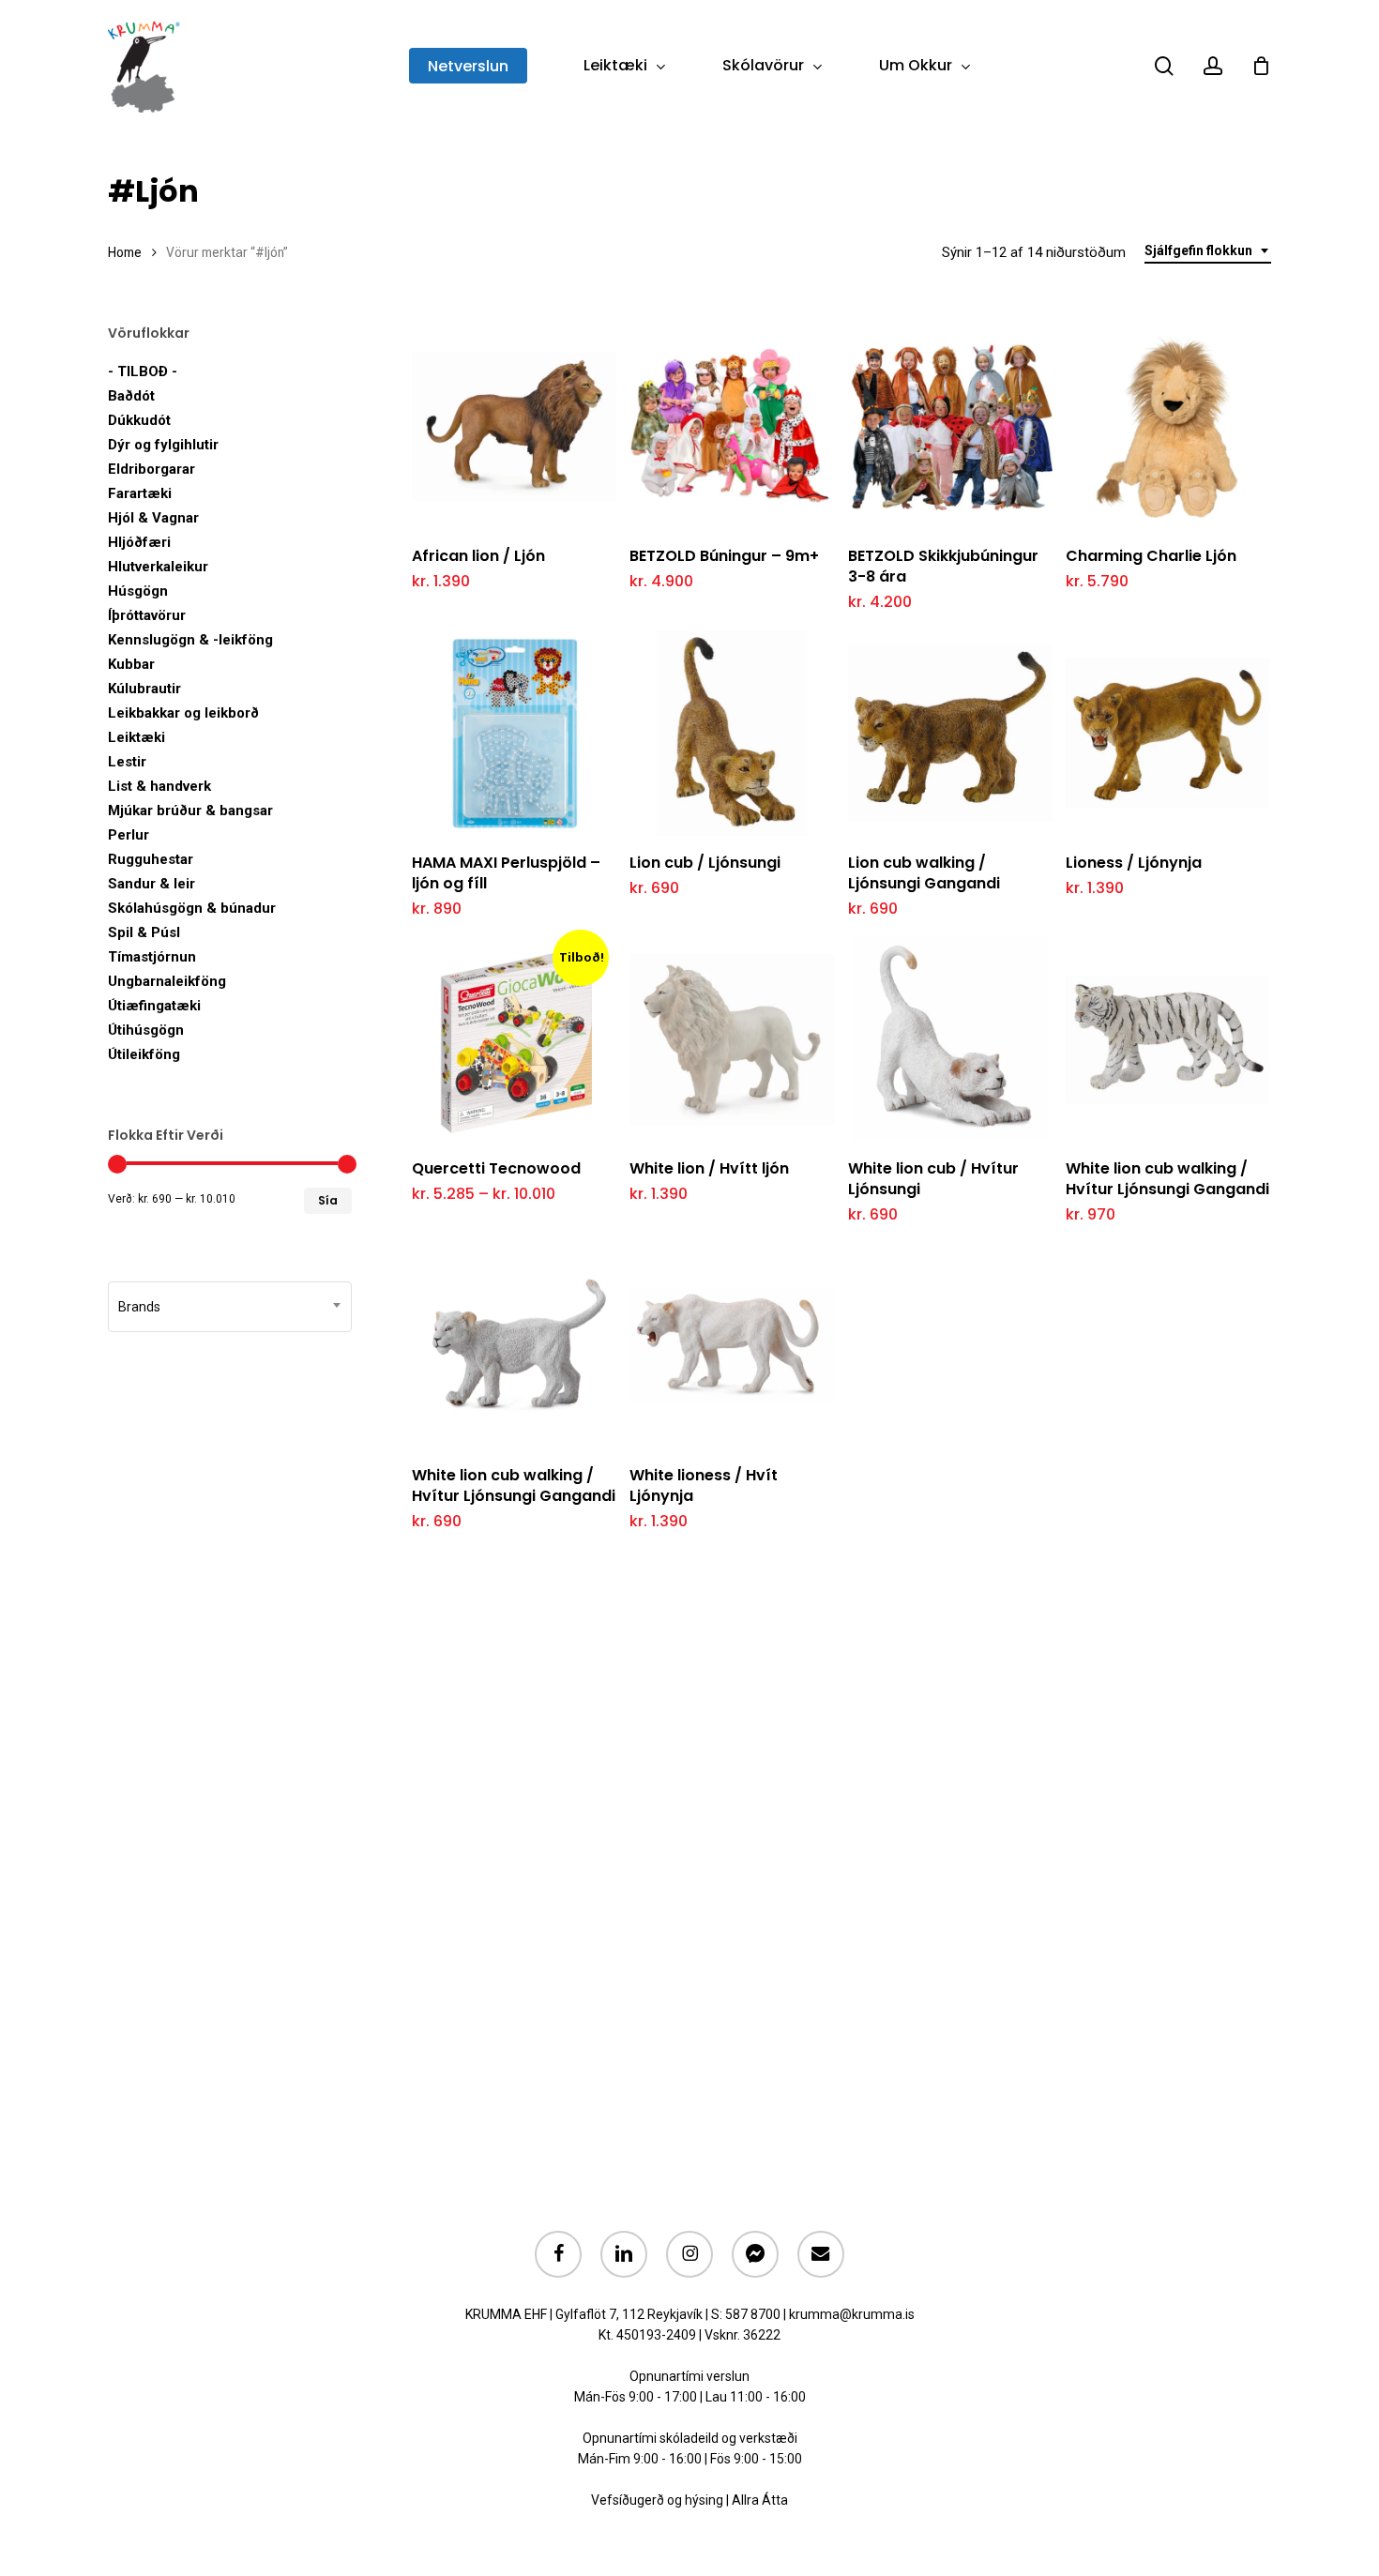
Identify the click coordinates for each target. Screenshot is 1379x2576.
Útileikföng (144, 1054)
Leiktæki (136, 737)
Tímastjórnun (152, 957)
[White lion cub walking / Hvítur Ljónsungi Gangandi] (1168, 1039)
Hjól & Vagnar (153, 518)
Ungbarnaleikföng (167, 981)
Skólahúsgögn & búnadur (192, 908)
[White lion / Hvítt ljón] (732, 1039)
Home (125, 252)
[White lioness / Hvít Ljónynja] (732, 1345)
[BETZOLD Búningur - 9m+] (732, 427)
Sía (328, 1200)
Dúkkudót (139, 420)
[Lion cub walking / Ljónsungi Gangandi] (950, 733)
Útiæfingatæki (154, 1006)
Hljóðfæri (139, 542)
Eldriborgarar (152, 469)
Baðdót (131, 396)
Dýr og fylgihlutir (163, 445)
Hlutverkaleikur (158, 567)
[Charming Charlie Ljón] (1168, 427)
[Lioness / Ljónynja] (1168, 733)
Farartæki (140, 493)
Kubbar (131, 664)
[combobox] (1208, 251)
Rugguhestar (151, 859)
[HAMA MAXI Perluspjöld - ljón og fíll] (514, 733)
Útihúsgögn (146, 1030)
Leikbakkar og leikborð (183, 713)
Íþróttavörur (147, 615)
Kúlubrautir (144, 689)
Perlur (129, 835)
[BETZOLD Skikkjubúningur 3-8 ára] (950, 427)
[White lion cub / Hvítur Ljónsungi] (950, 1039)
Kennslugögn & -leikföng (190, 640)
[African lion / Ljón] (514, 427)
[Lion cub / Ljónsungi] (732, 733)
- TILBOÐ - (143, 371)
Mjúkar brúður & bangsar (190, 811)
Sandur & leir (152, 884)
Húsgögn (138, 591)
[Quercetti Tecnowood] (514, 1039)
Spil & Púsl (144, 932)
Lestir (127, 762)
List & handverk (159, 786)
